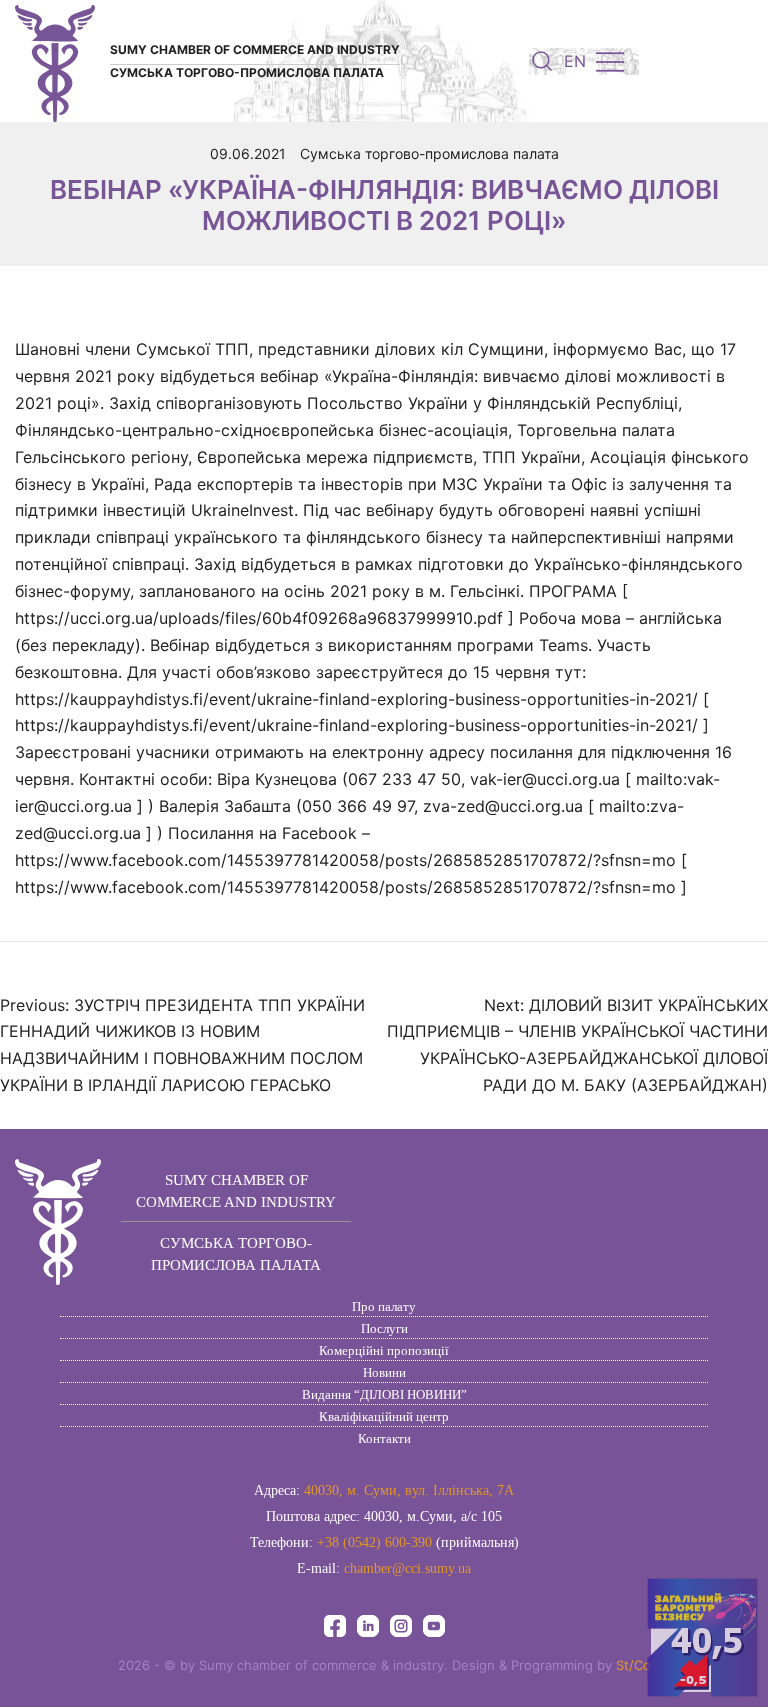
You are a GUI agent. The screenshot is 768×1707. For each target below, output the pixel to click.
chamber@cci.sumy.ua (407, 1568)
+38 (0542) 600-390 (374, 1542)
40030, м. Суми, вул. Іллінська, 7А (409, 1490)
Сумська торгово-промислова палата (429, 153)
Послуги (384, 1328)
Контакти (384, 1438)
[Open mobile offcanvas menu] (610, 61)
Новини (384, 1372)
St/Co (633, 1665)
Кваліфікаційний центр (384, 1416)
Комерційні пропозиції (384, 1350)
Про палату (384, 1306)
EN (575, 61)
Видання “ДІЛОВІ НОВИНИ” (384, 1394)
